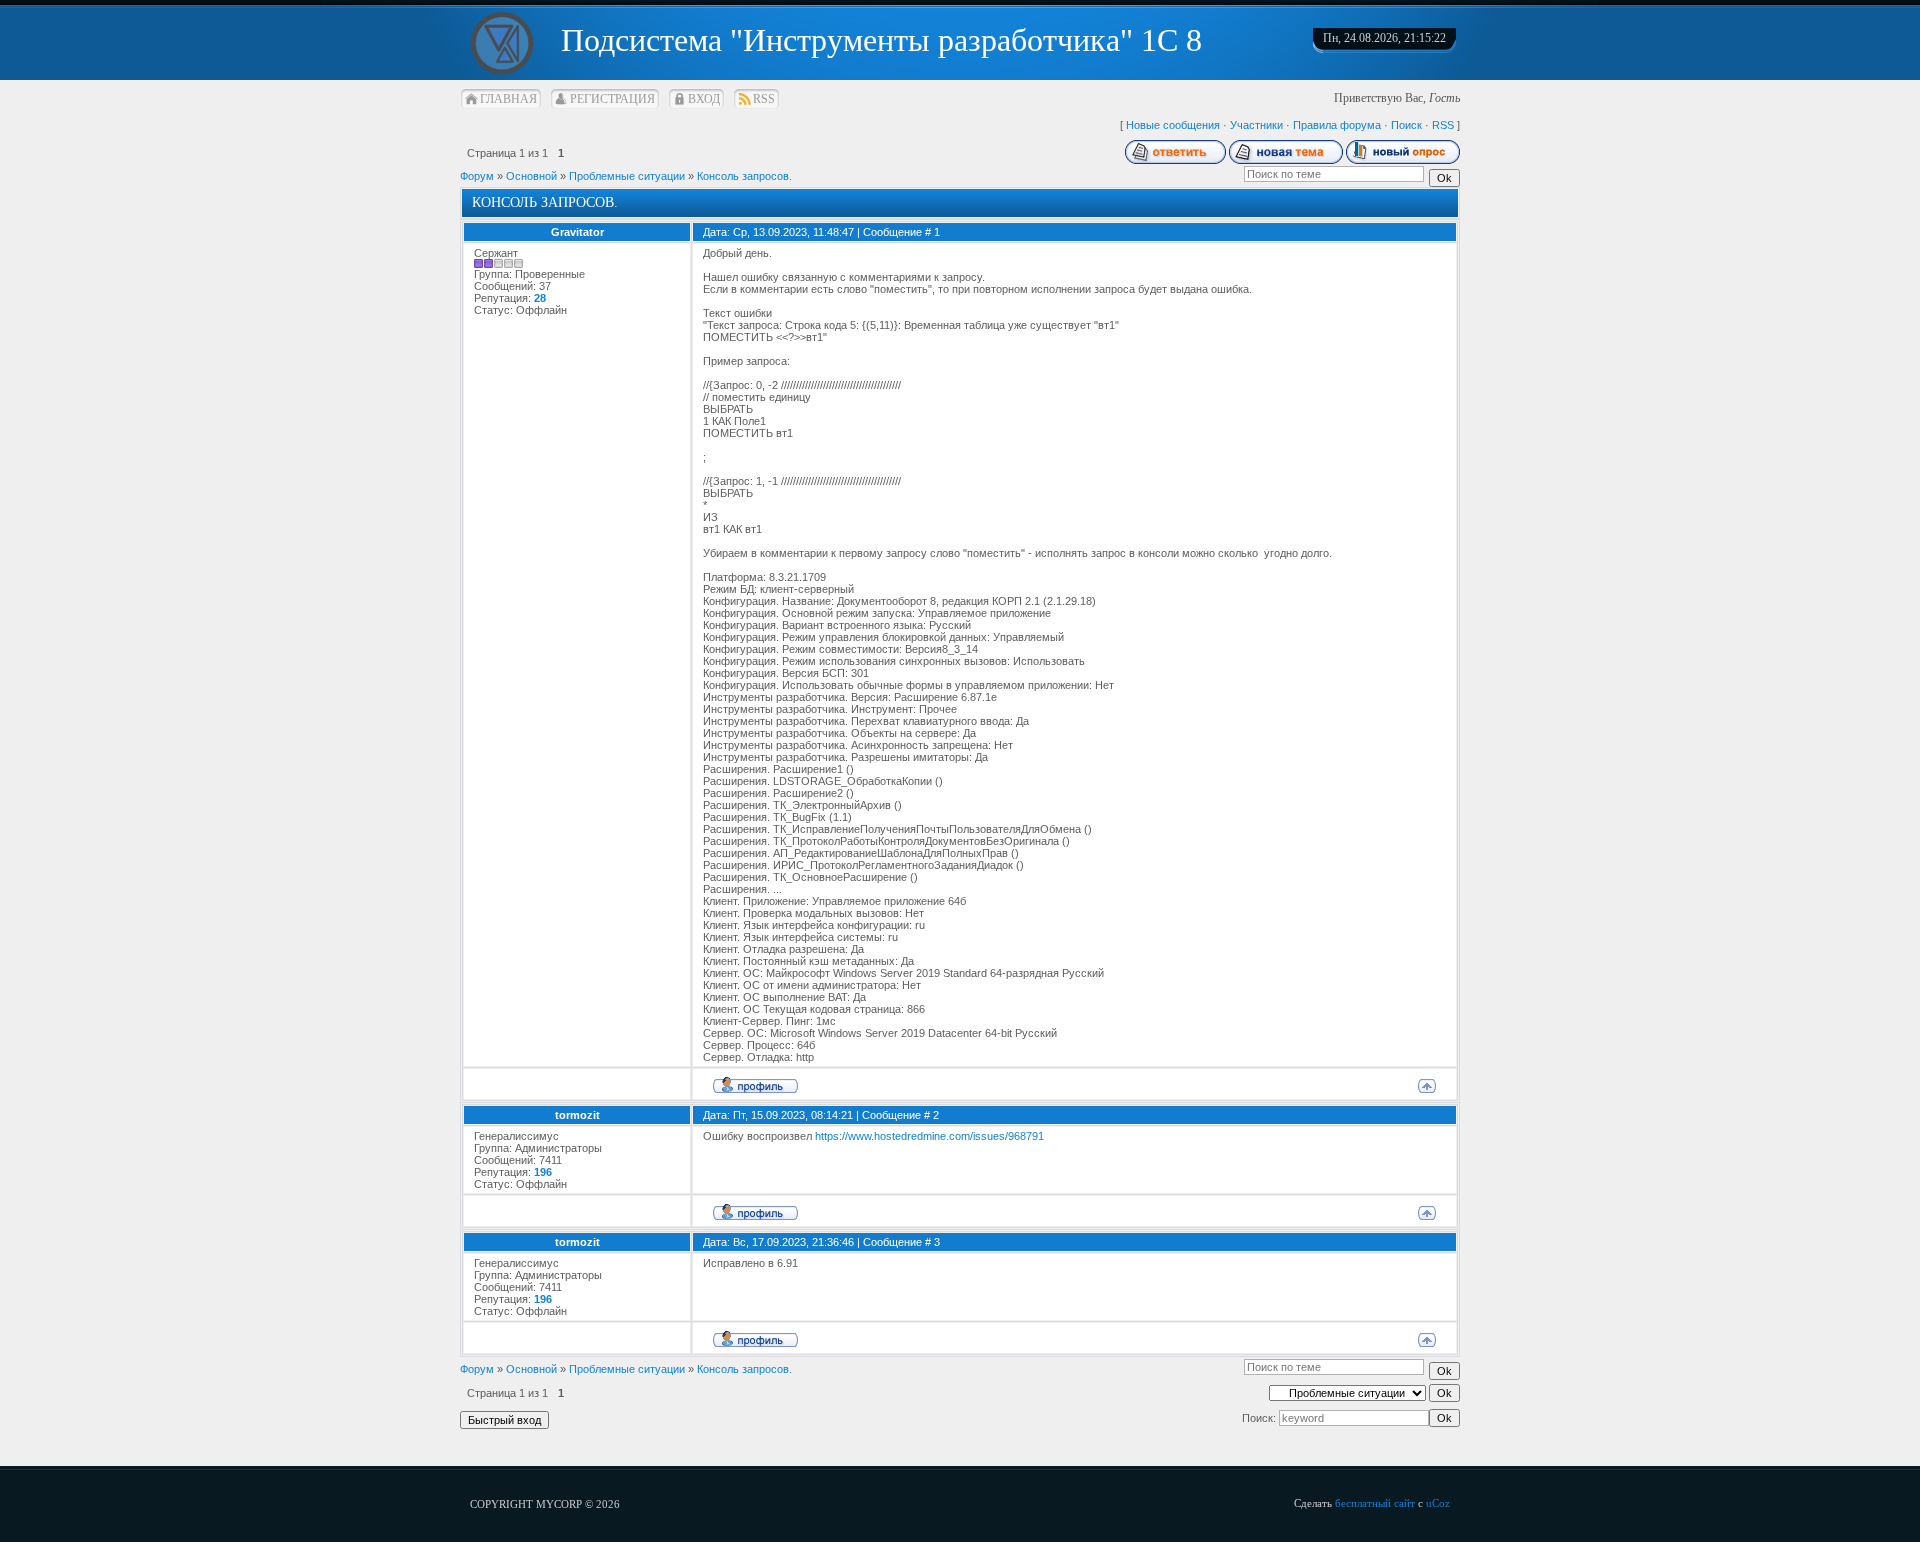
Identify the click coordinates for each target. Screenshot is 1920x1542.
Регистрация (612, 99)
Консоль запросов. (744, 176)
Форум (477, 176)
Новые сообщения (1173, 125)
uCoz (1438, 1503)
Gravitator (577, 232)
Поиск (1406, 125)
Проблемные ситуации (627, 176)
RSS (764, 99)
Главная (508, 99)
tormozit (577, 1115)
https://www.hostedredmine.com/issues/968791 (929, 1136)
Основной (531, 176)
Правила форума (1337, 125)
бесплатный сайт (1375, 1503)
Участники (1256, 125)
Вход (704, 99)
